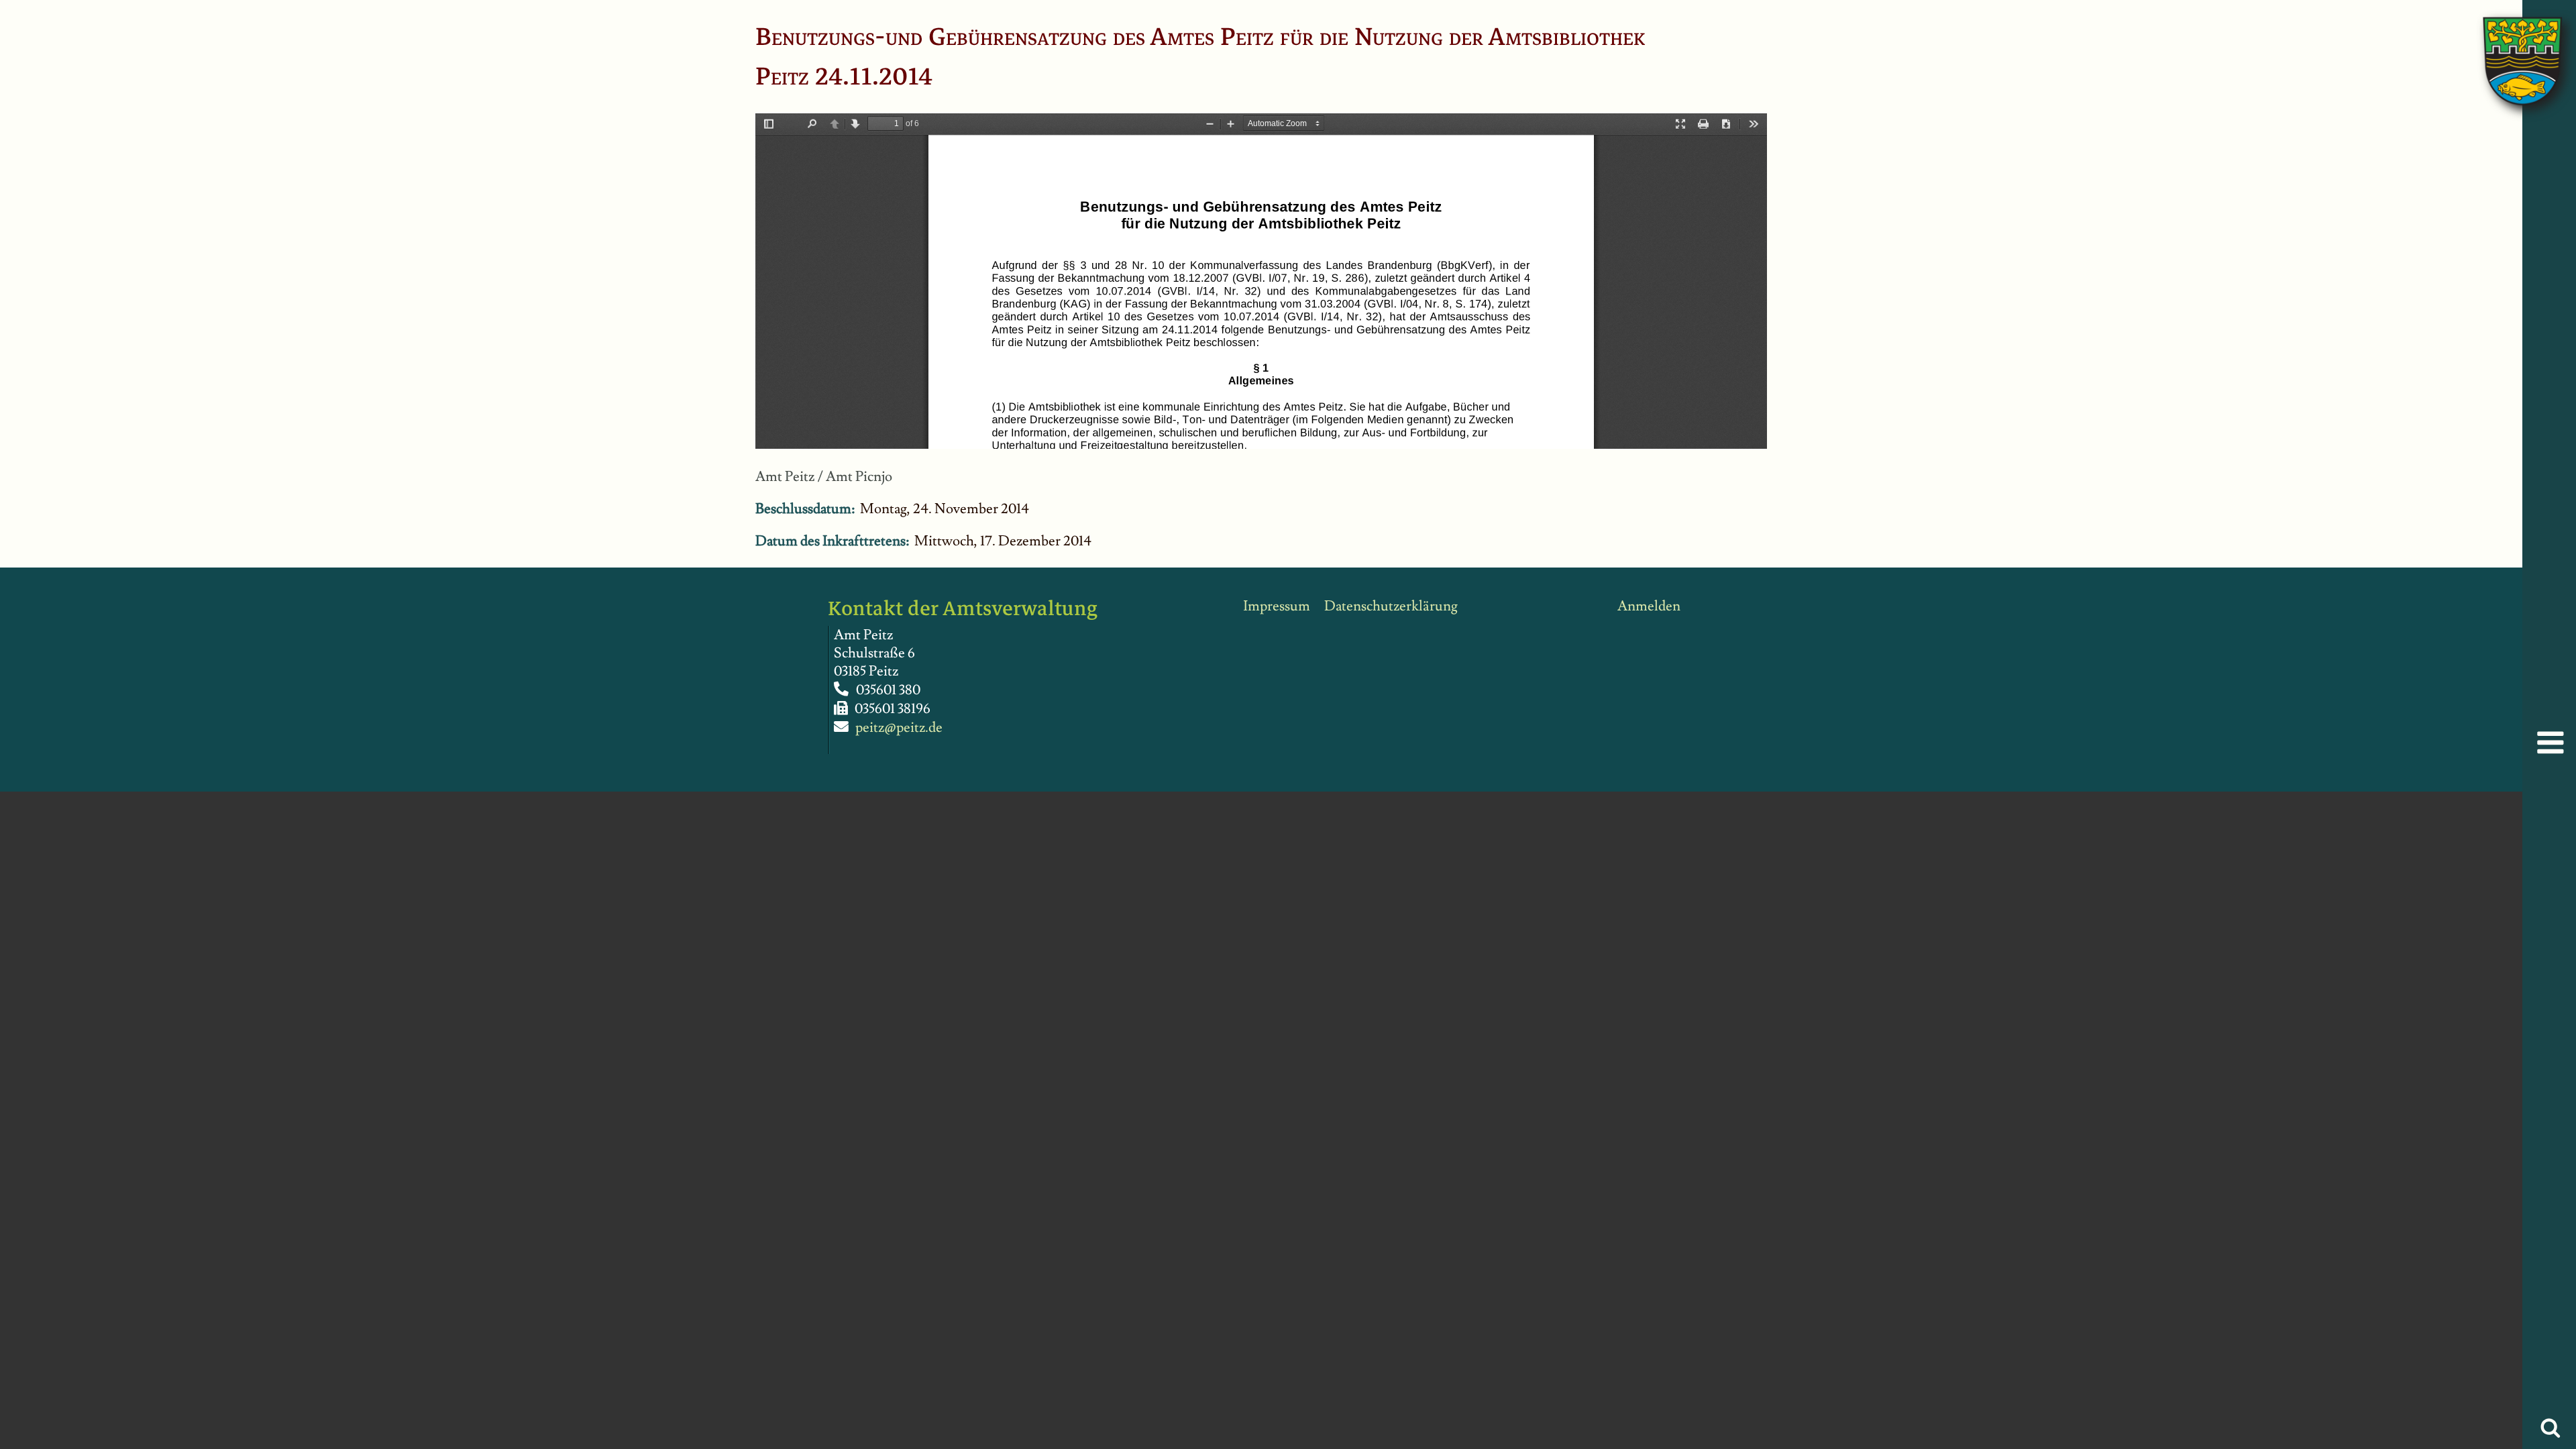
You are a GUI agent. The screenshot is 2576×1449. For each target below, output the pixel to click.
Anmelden (1649, 606)
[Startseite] (2509, 47)
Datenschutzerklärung (1391, 606)
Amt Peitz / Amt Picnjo (824, 477)
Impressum (1277, 606)
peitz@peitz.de (899, 728)
